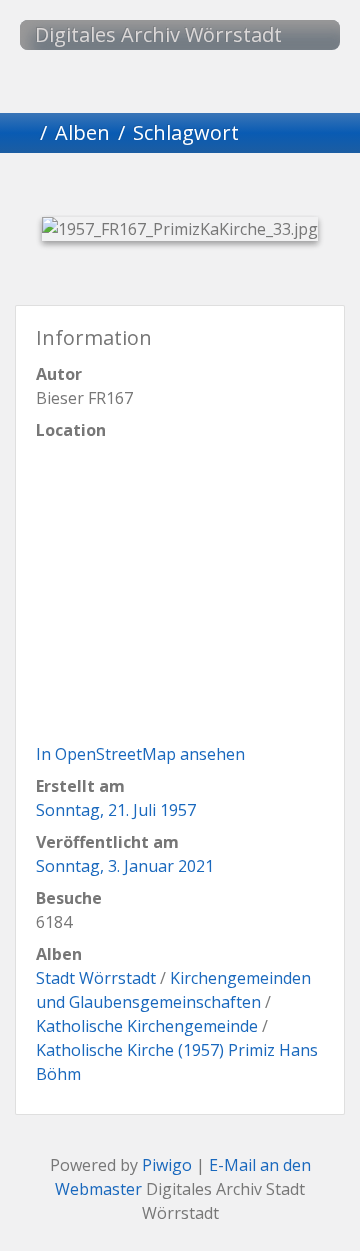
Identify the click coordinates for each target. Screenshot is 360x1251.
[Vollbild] (214, 187)
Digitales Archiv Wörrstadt (158, 34)
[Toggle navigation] (305, 35)
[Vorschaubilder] (146, 187)
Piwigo (167, 1165)
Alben (82, 132)
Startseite (24, 133)
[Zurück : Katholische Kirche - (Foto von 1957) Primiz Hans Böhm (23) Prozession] (78, 187)
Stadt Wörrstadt (96, 978)
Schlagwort (186, 132)
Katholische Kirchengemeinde (147, 1026)
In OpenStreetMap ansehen (140, 754)
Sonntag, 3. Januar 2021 (125, 866)
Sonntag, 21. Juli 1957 (116, 810)
